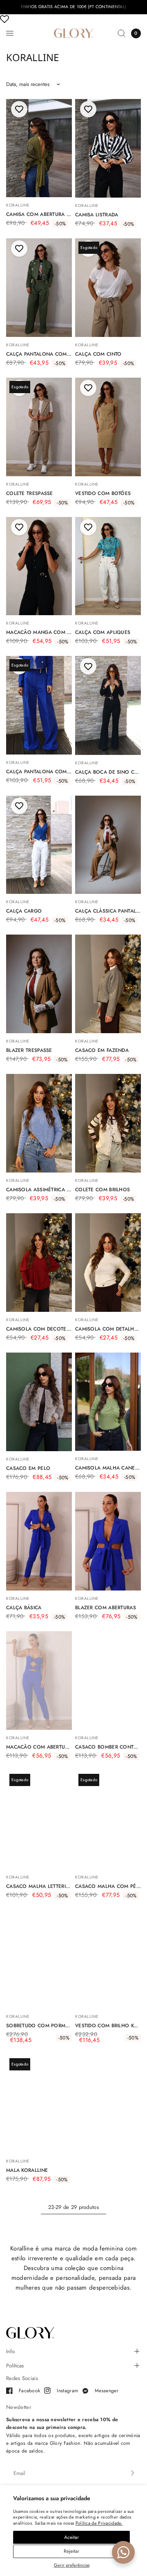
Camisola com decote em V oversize (39, 1329)
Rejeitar (71, 2551)
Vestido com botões (103, 493)
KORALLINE (18, 205)
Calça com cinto (98, 354)
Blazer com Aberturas (106, 1608)
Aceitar (71, 2537)
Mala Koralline (27, 2170)
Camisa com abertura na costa (39, 214)
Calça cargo (24, 911)
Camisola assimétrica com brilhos (39, 1190)
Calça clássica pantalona (108, 911)
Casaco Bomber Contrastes (108, 1747)
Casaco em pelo (28, 1468)
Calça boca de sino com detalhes (108, 772)
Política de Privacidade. (99, 2523)
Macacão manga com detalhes (39, 632)
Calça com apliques (103, 632)
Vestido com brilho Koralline (108, 2026)
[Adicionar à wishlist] (19, 109)
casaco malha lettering (39, 1886)
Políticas (15, 2366)
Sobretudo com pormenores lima (39, 2026)
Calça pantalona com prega (39, 772)
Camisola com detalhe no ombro (108, 1329)
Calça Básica (24, 1608)
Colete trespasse (30, 493)
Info (10, 2351)
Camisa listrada (97, 215)
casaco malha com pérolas (108, 1886)
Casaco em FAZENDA (102, 1050)
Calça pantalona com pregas (39, 354)
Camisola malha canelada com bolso (108, 1468)
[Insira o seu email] (133, 2473)
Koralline (18, 345)
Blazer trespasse (29, 1050)
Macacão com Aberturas (39, 1747)
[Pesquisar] (121, 33)
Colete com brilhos (102, 1190)
